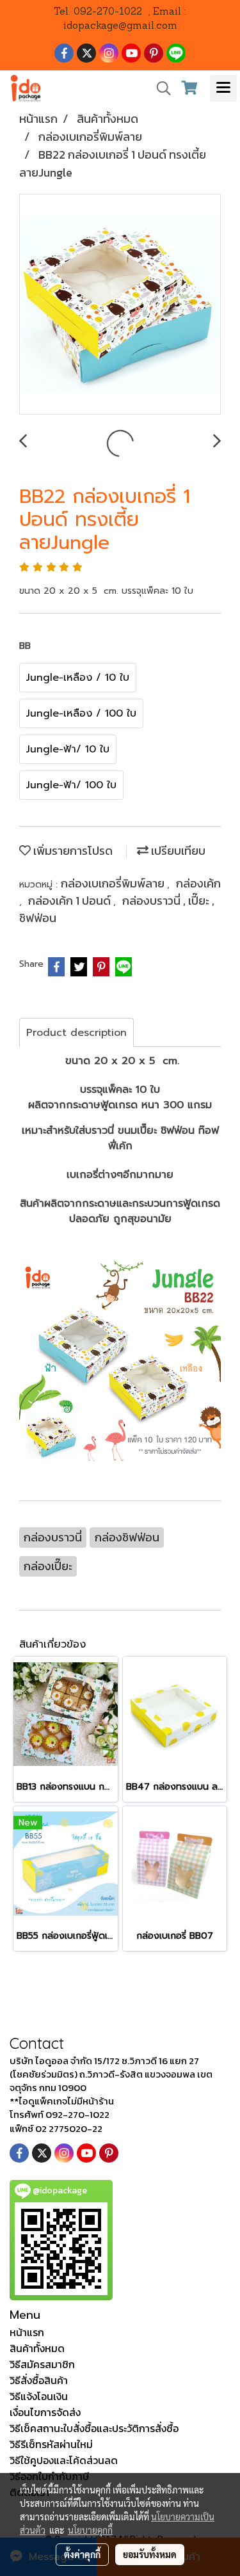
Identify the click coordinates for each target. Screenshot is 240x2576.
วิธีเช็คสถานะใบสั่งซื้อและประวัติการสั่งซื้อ (94, 2428)
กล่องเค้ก (198, 883)
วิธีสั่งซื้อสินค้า (39, 2380)
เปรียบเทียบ (177, 851)
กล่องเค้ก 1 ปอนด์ (71, 901)
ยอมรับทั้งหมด (150, 2554)
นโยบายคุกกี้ (90, 2530)
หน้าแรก (27, 2332)
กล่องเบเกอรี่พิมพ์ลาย (114, 883)
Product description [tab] (76, 1033)
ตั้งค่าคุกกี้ (82, 2554)
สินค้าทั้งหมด (37, 2348)
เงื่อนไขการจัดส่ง (45, 2412)
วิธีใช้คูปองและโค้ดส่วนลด (64, 2460)
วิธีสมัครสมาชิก (42, 2364)
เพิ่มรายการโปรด (72, 851)
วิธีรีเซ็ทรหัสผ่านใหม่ (51, 2444)
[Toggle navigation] (223, 88)
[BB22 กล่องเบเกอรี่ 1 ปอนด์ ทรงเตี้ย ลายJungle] (120, 305)
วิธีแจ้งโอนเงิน (39, 2396)
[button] (159, 88)
